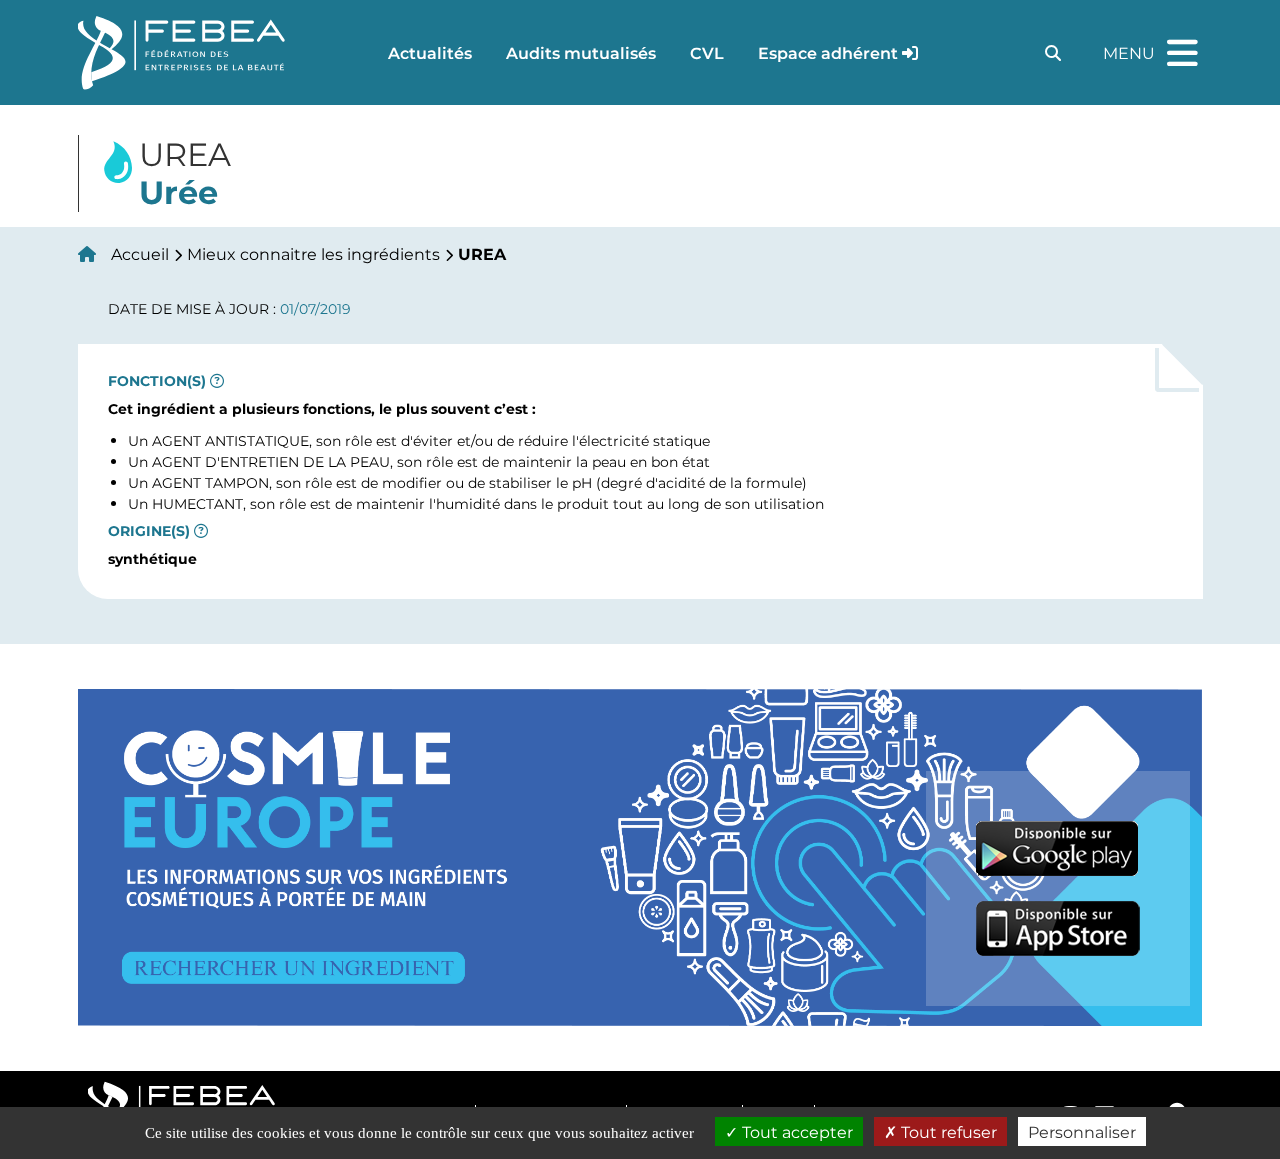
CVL (707, 52)
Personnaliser (1082, 1131)
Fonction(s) (157, 381)
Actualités (430, 52)
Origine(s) (149, 531)
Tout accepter (795, 1131)
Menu (1153, 44)
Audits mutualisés (581, 52)
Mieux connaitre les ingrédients (313, 253)
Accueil (140, 253)
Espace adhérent (828, 52)
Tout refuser (947, 1131)
